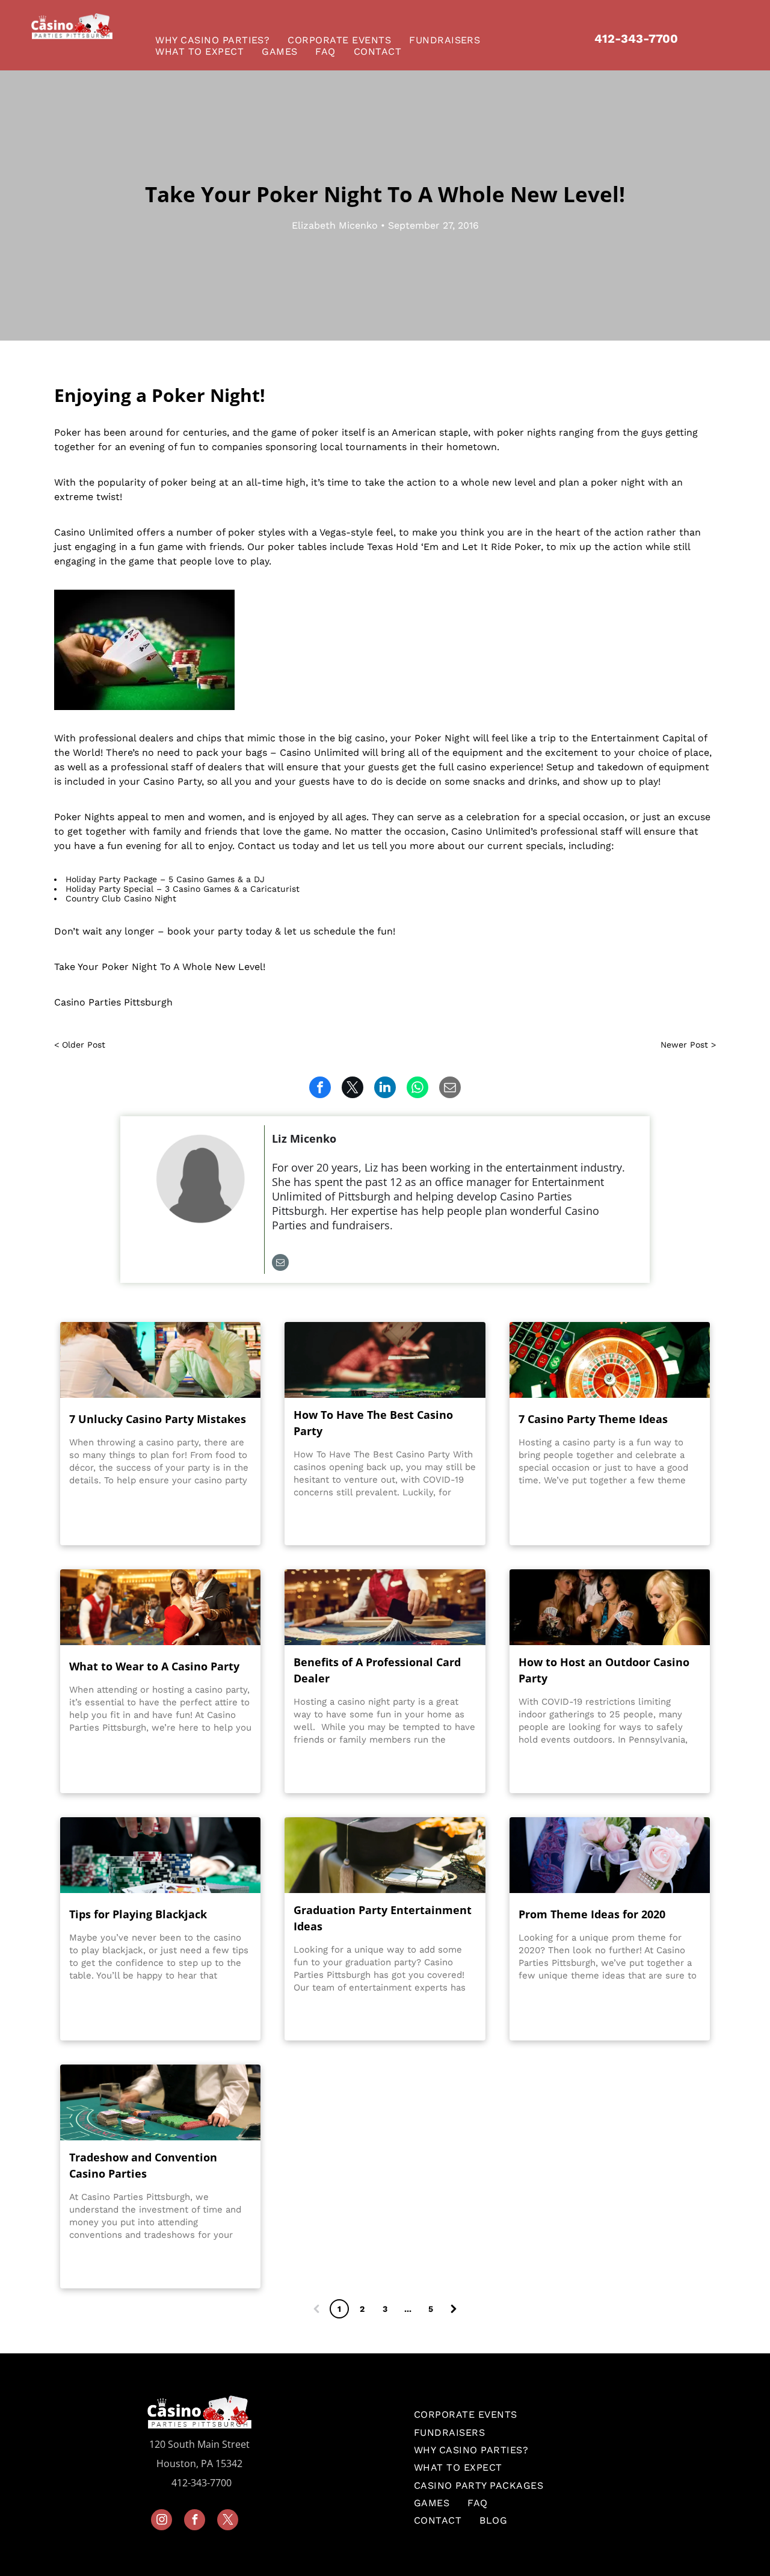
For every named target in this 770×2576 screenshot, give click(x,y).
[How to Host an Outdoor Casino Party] (610, 1607)
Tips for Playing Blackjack (138, 1914)
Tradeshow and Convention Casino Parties (143, 2165)
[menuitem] (215, 40)
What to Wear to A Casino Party (154, 1666)
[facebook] (195, 2521)
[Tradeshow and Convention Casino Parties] (160, 2102)
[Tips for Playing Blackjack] (160, 1855)
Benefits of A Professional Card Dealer (377, 1670)
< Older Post (80, 1045)
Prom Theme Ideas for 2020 (592, 1914)
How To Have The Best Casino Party (373, 1423)
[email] (280, 1264)
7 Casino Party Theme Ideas (593, 1419)
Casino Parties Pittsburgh (113, 1002)
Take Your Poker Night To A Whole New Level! (160, 967)
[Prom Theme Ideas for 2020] (610, 1855)
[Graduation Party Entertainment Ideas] (385, 1855)
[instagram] (162, 2521)
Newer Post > (688, 1045)
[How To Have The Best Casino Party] (385, 1360)
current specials (525, 846)
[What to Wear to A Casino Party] (160, 1607)
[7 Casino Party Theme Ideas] (610, 1360)
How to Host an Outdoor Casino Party (604, 1670)
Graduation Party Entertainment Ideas (383, 1918)
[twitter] (228, 2521)
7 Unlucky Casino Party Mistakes (158, 1419)
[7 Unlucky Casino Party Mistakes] (160, 1360)
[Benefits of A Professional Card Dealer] (385, 1607)
